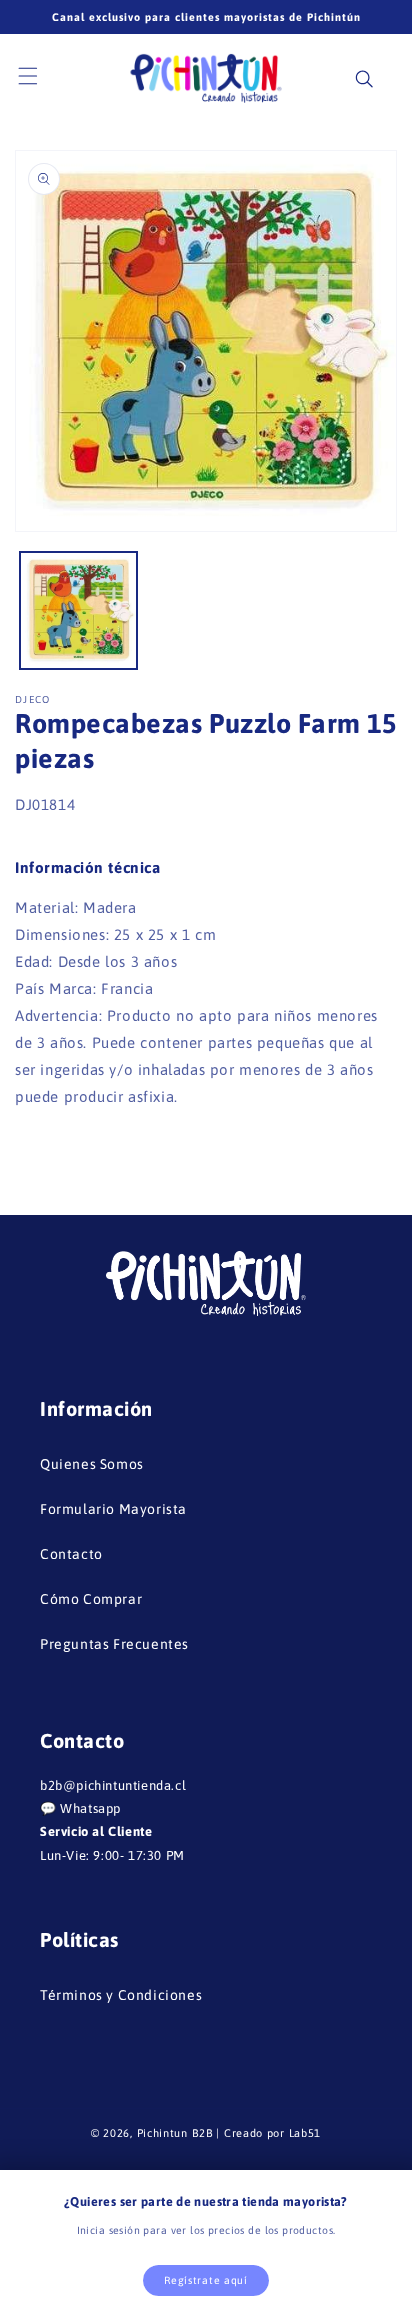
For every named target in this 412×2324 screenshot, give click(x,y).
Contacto (71, 1554)
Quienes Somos (92, 1464)
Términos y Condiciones (121, 1995)
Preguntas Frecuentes (114, 1644)
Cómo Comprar (91, 1599)
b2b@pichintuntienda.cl (113, 1785)
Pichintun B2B (175, 2133)
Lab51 (305, 2133)
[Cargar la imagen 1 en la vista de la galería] (78, 610)
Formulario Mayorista (113, 1509)
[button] (40, 77)
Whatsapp (90, 1808)
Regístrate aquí (206, 2280)
